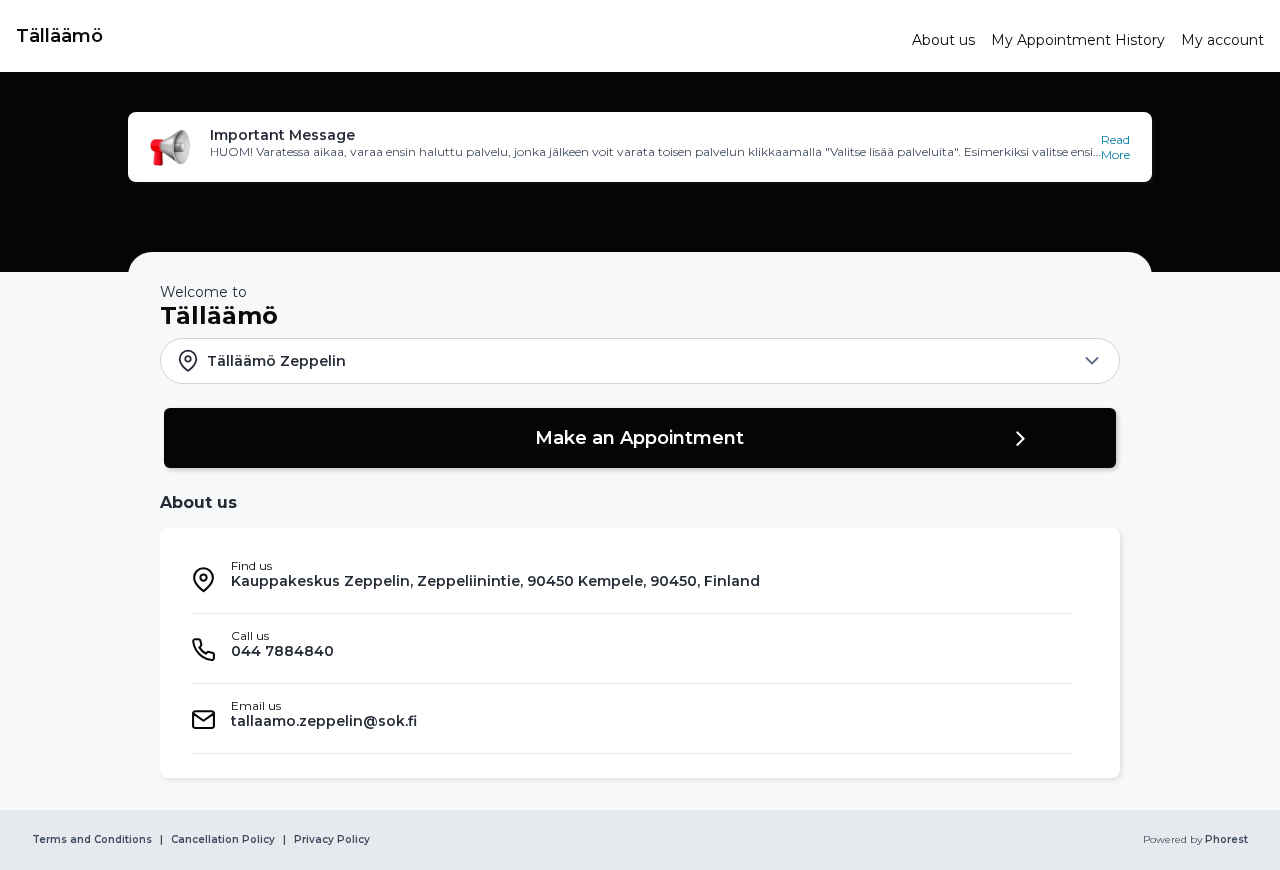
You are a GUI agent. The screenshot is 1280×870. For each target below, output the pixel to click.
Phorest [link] (1226, 840)
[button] (640, 147)
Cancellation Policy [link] (223, 840)
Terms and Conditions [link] (92, 840)
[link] (456, 36)
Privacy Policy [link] (332, 840)
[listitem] (632, 579)
